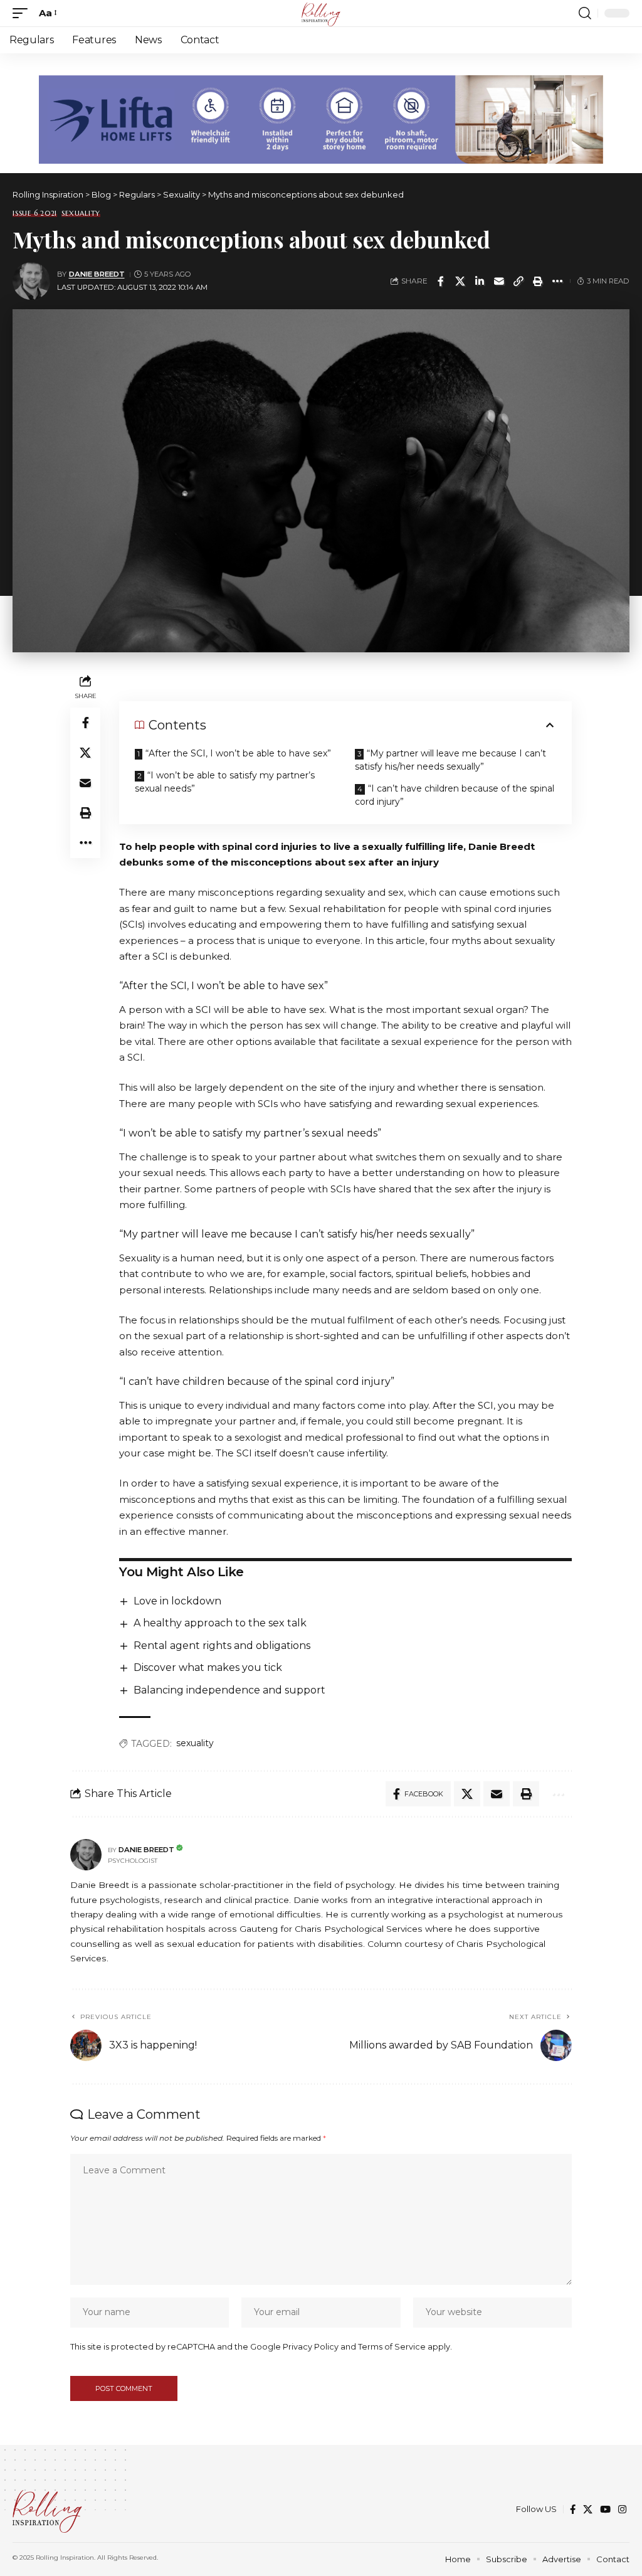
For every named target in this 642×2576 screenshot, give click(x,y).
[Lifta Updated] (321, 118)
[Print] (538, 281)
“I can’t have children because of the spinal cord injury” (455, 795)
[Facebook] (573, 2510)
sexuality (195, 1743)
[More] (557, 281)
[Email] (499, 281)
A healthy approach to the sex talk (220, 1623)
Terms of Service (392, 2347)
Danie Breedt (97, 274)
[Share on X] (460, 281)
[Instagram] (622, 2510)
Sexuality (81, 214)
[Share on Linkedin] (480, 281)
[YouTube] (605, 2510)
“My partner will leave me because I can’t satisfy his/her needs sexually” (450, 760)
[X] (588, 2510)
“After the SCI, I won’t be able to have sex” (238, 753)
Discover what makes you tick (208, 1667)
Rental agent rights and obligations (222, 1646)
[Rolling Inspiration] (321, 13)
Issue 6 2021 (35, 214)
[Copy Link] (518, 281)
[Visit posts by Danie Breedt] (31, 281)
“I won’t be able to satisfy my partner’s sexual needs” (225, 782)
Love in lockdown (177, 1601)
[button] (23, 13)
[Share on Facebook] (441, 281)
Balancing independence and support (229, 1690)
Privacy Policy (311, 2347)
